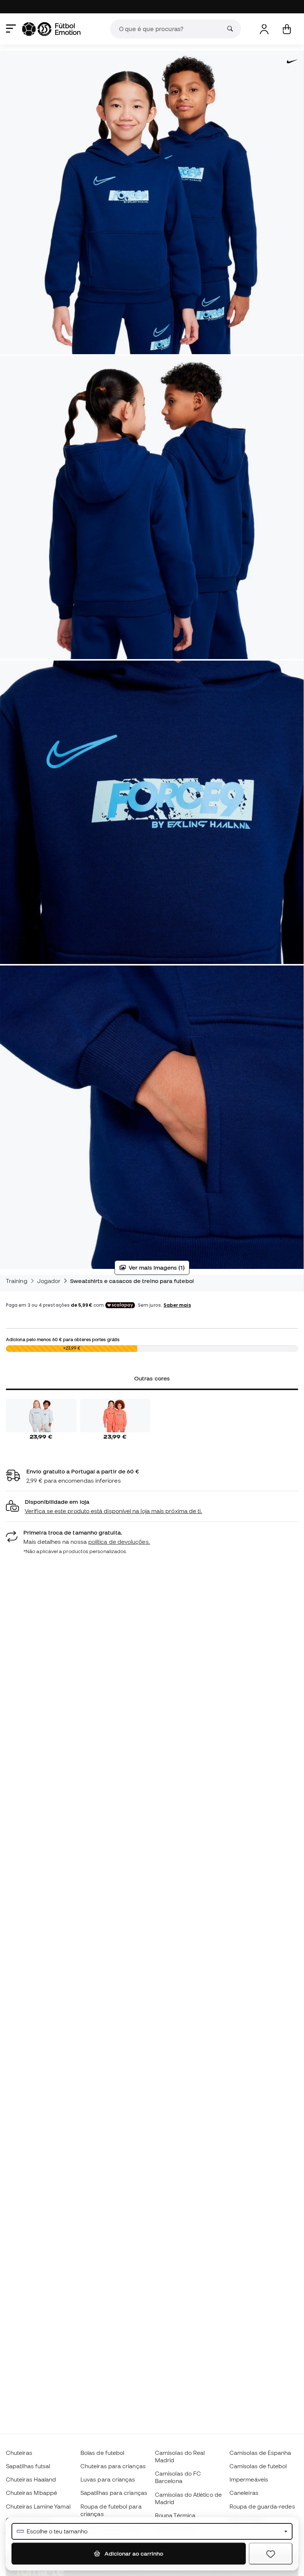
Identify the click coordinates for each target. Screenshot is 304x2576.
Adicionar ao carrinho (133, 2553)
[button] (152, 1507)
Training (17, 1281)
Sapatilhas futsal (28, 2466)
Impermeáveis (249, 2479)
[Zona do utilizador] (264, 29)
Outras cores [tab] (152, 1378)
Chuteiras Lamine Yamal (38, 2506)
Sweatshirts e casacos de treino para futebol (132, 1281)
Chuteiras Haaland (31, 2479)
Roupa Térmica (175, 2515)
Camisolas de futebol (258, 2466)
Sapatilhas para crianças (114, 2493)
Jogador (49, 1281)
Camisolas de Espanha (260, 2453)
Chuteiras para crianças (113, 2466)
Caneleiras (244, 2493)
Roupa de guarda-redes (262, 2506)
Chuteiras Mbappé (32, 2493)
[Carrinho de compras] (287, 29)
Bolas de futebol (102, 2453)
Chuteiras (19, 2453)
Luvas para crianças (108, 2479)
